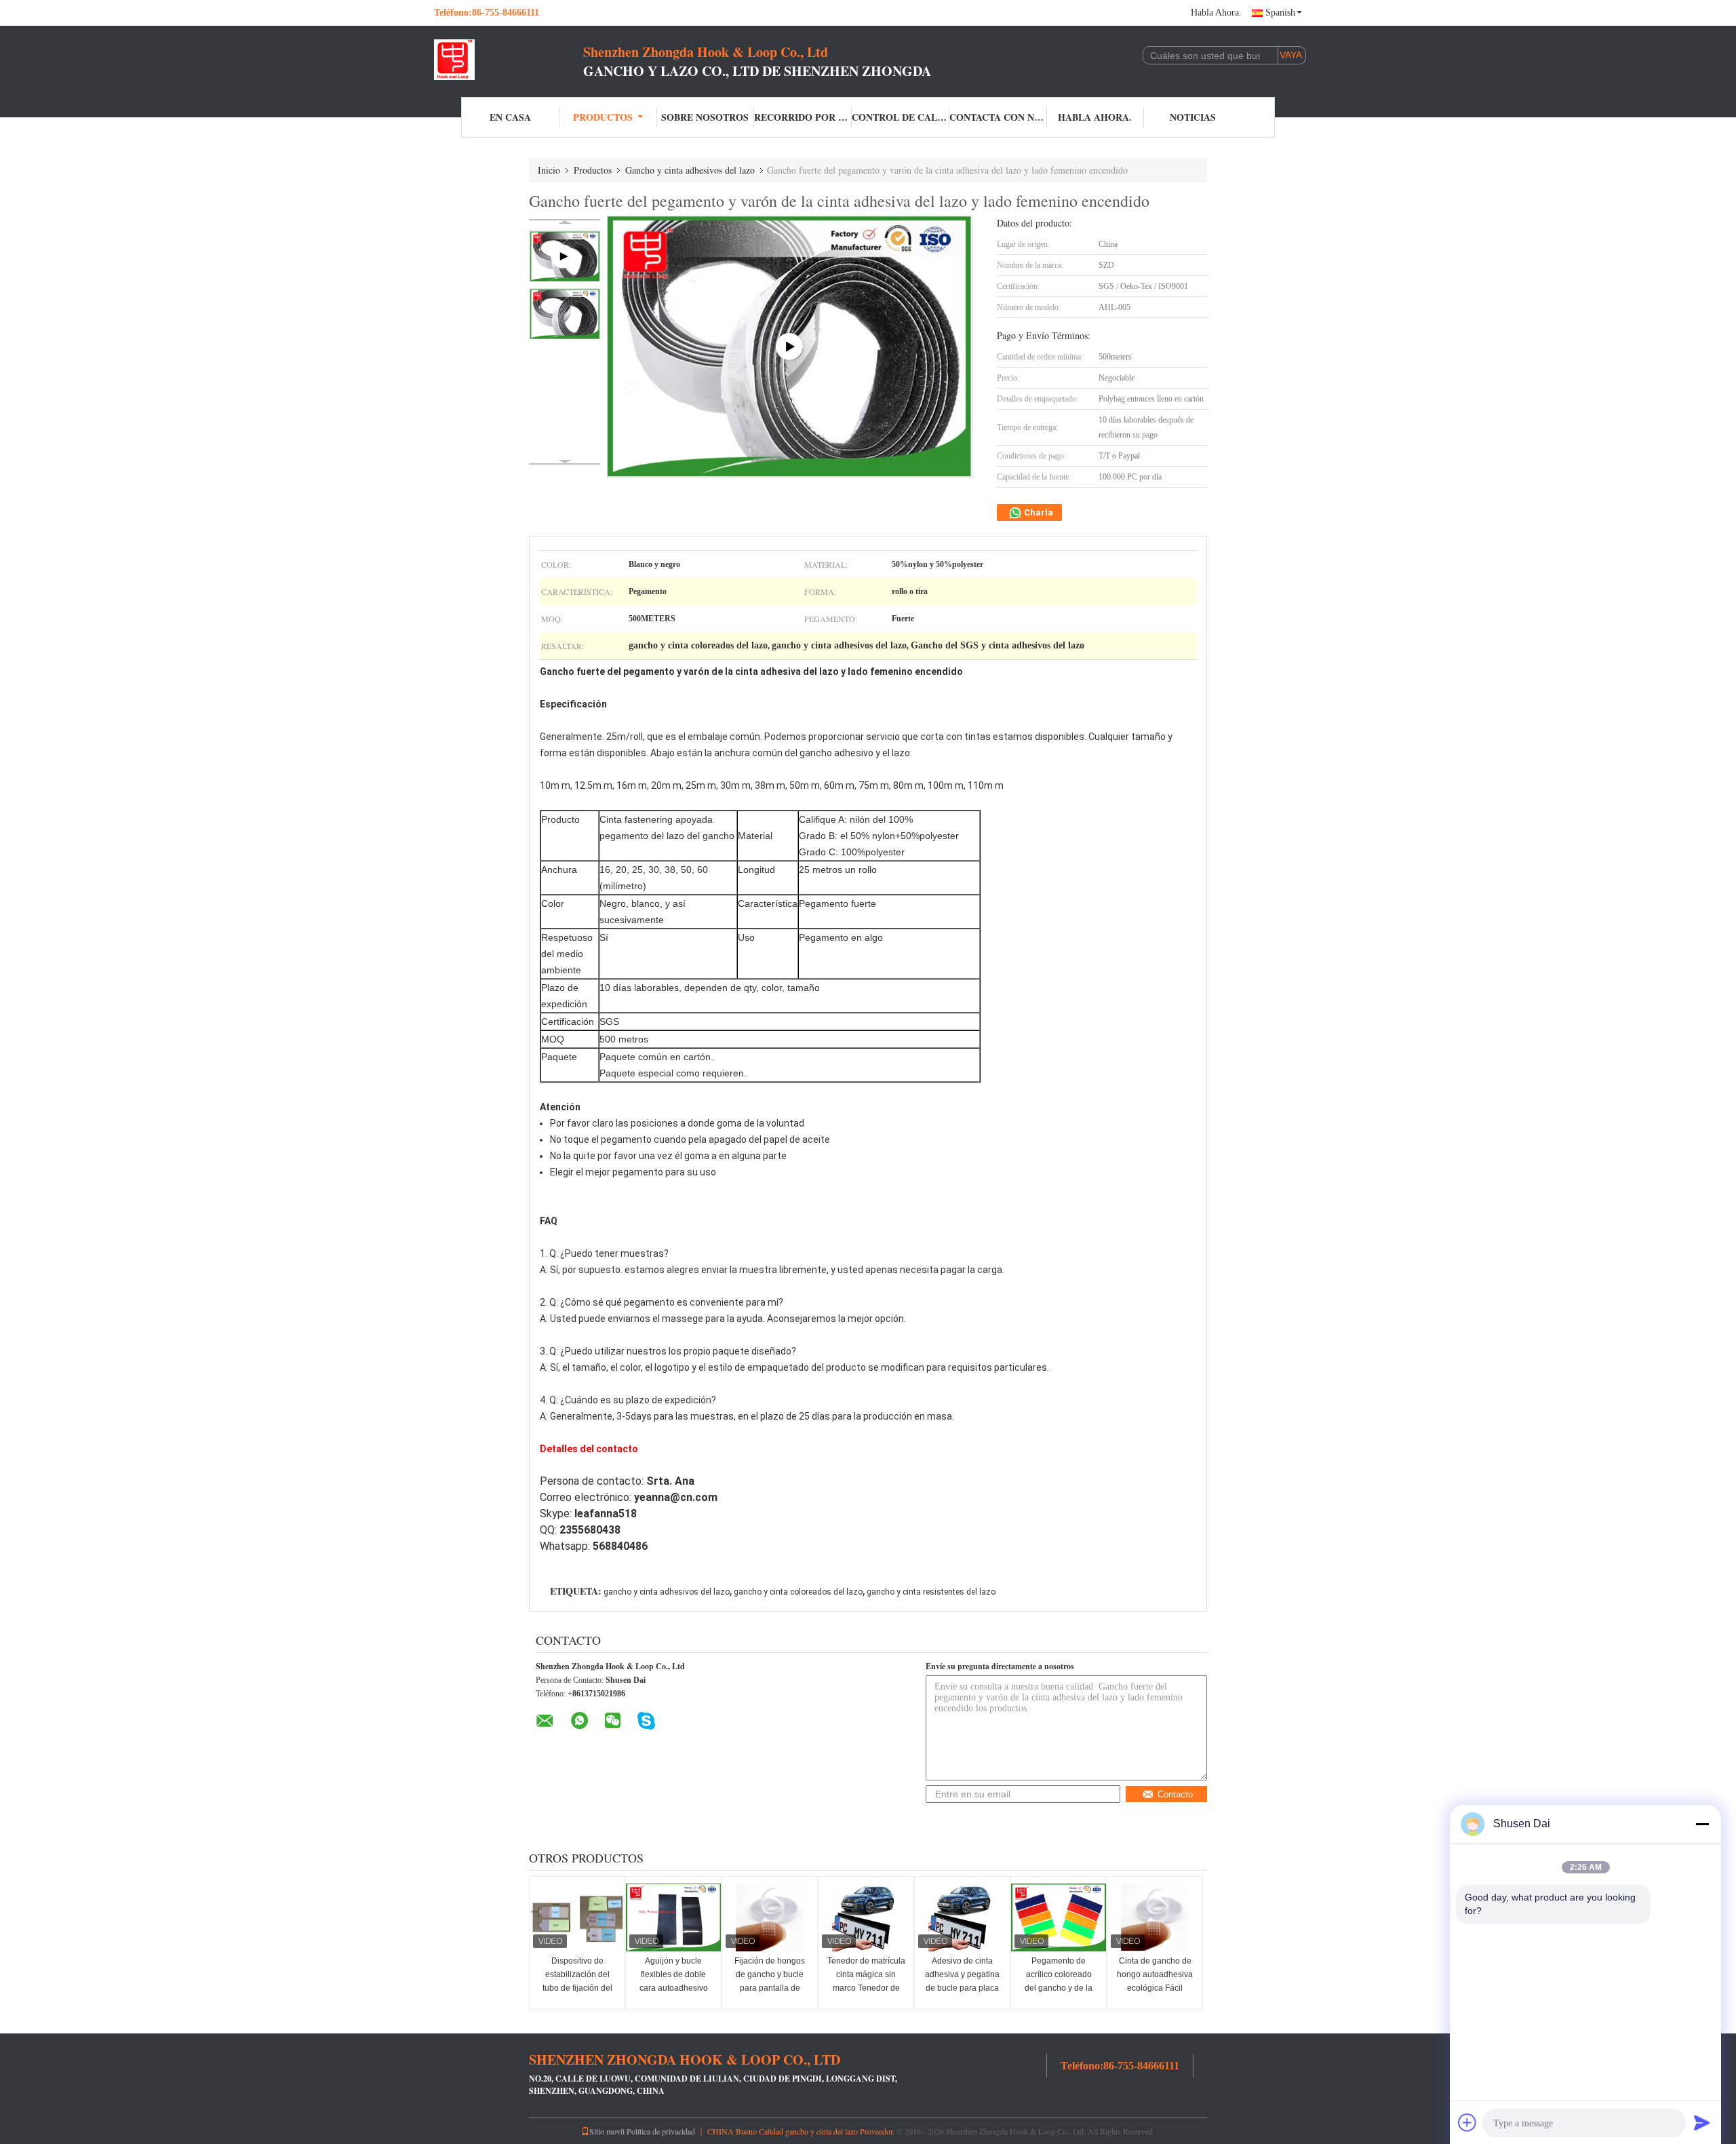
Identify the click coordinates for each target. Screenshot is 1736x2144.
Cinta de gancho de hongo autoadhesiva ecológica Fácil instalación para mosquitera (1155, 1988)
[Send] (1702, 2122)
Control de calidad (901, 117)
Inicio (549, 170)
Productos (603, 117)
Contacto (1175, 1794)
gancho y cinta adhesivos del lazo (667, 1592)
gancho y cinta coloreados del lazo (798, 1592)
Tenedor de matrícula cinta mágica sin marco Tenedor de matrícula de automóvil (866, 1988)
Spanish (1280, 13)
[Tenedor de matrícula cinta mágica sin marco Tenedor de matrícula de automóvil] (866, 1917)
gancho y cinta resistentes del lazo (931, 1592)
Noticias (1193, 117)
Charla (1038, 512)
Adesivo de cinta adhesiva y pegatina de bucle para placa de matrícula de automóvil (962, 1988)
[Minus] (1702, 1824)
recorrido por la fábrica (803, 117)
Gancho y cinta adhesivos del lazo (690, 170)
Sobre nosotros (705, 117)
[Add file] (1467, 2122)
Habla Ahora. (1216, 13)
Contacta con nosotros (998, 117)
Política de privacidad (661, 2131)
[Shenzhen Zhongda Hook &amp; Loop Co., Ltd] (509, 60)
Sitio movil (607, 2131)
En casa (510, 117)
